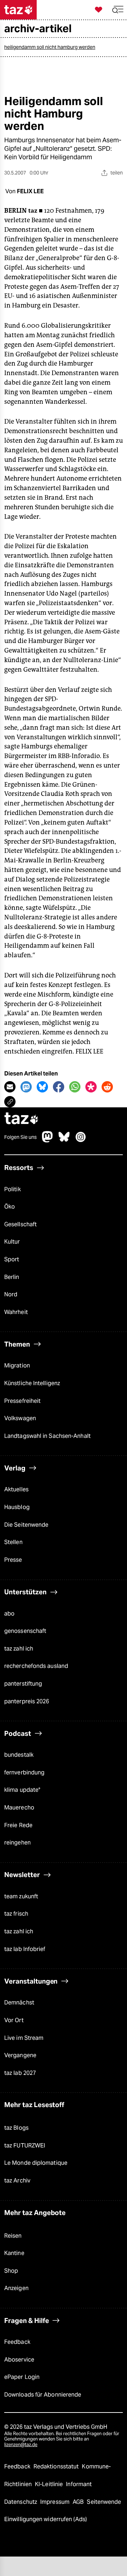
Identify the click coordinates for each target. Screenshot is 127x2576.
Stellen (13, 1542)
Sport (12, 1259)
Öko (10, 1207)
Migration (17, 1366)
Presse (13, 1560)
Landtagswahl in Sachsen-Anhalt (47, 1436)
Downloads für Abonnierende (43, 2395)
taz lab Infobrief (25, 1949)
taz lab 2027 (20, 2073)
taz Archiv (17, 2181)
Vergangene (20, 2055)
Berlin (12, 1277)
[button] (118, 10)
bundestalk (19, 1755)
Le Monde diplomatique (36, 2163)
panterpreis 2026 (27, 1701)
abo (9, 1614)
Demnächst (19, 2003)
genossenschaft (25, 1631)
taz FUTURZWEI (25, 2145)
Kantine (14, 2253)
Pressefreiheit (22, 1401)
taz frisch (16, 1914)
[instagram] (81, 1140)
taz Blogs (16, 2128)
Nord (11, 1294)
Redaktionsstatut (57, 2466)
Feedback (17, 2342)
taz (22, 1119)
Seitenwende (104, 2502)
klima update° (22, 1790)
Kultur (12, 1242)
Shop (11, 2271)
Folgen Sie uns (20, 1137)
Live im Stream (24, 2038)
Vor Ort (14, 2020)
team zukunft (21, 1896)
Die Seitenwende (26, 1525)
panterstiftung (23, 1684)
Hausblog (17, 1507)
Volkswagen (20, 1418)
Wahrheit (16, 1312)
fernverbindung (24, 1772)
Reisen (13, 2236)
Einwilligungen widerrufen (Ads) (46, 2519)
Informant (79, 2484)
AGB (79, 2502)
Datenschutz (21, 2502)
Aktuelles (16, 1489)
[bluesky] (64, 1140)
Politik (13, 1189)
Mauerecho (19, 1808)
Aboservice (19, 2360)
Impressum (56, 2502)
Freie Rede (18, 1825)
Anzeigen (16, 2288)
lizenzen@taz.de (21, 2445)
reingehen (17, 1843)
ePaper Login (22, 2377)
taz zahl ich (19, 1649)
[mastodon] (48, 1140)
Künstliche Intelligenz (32, 1383)
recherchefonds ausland (36, 1666)
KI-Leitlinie (50, 2484)
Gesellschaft (20, 1224)
